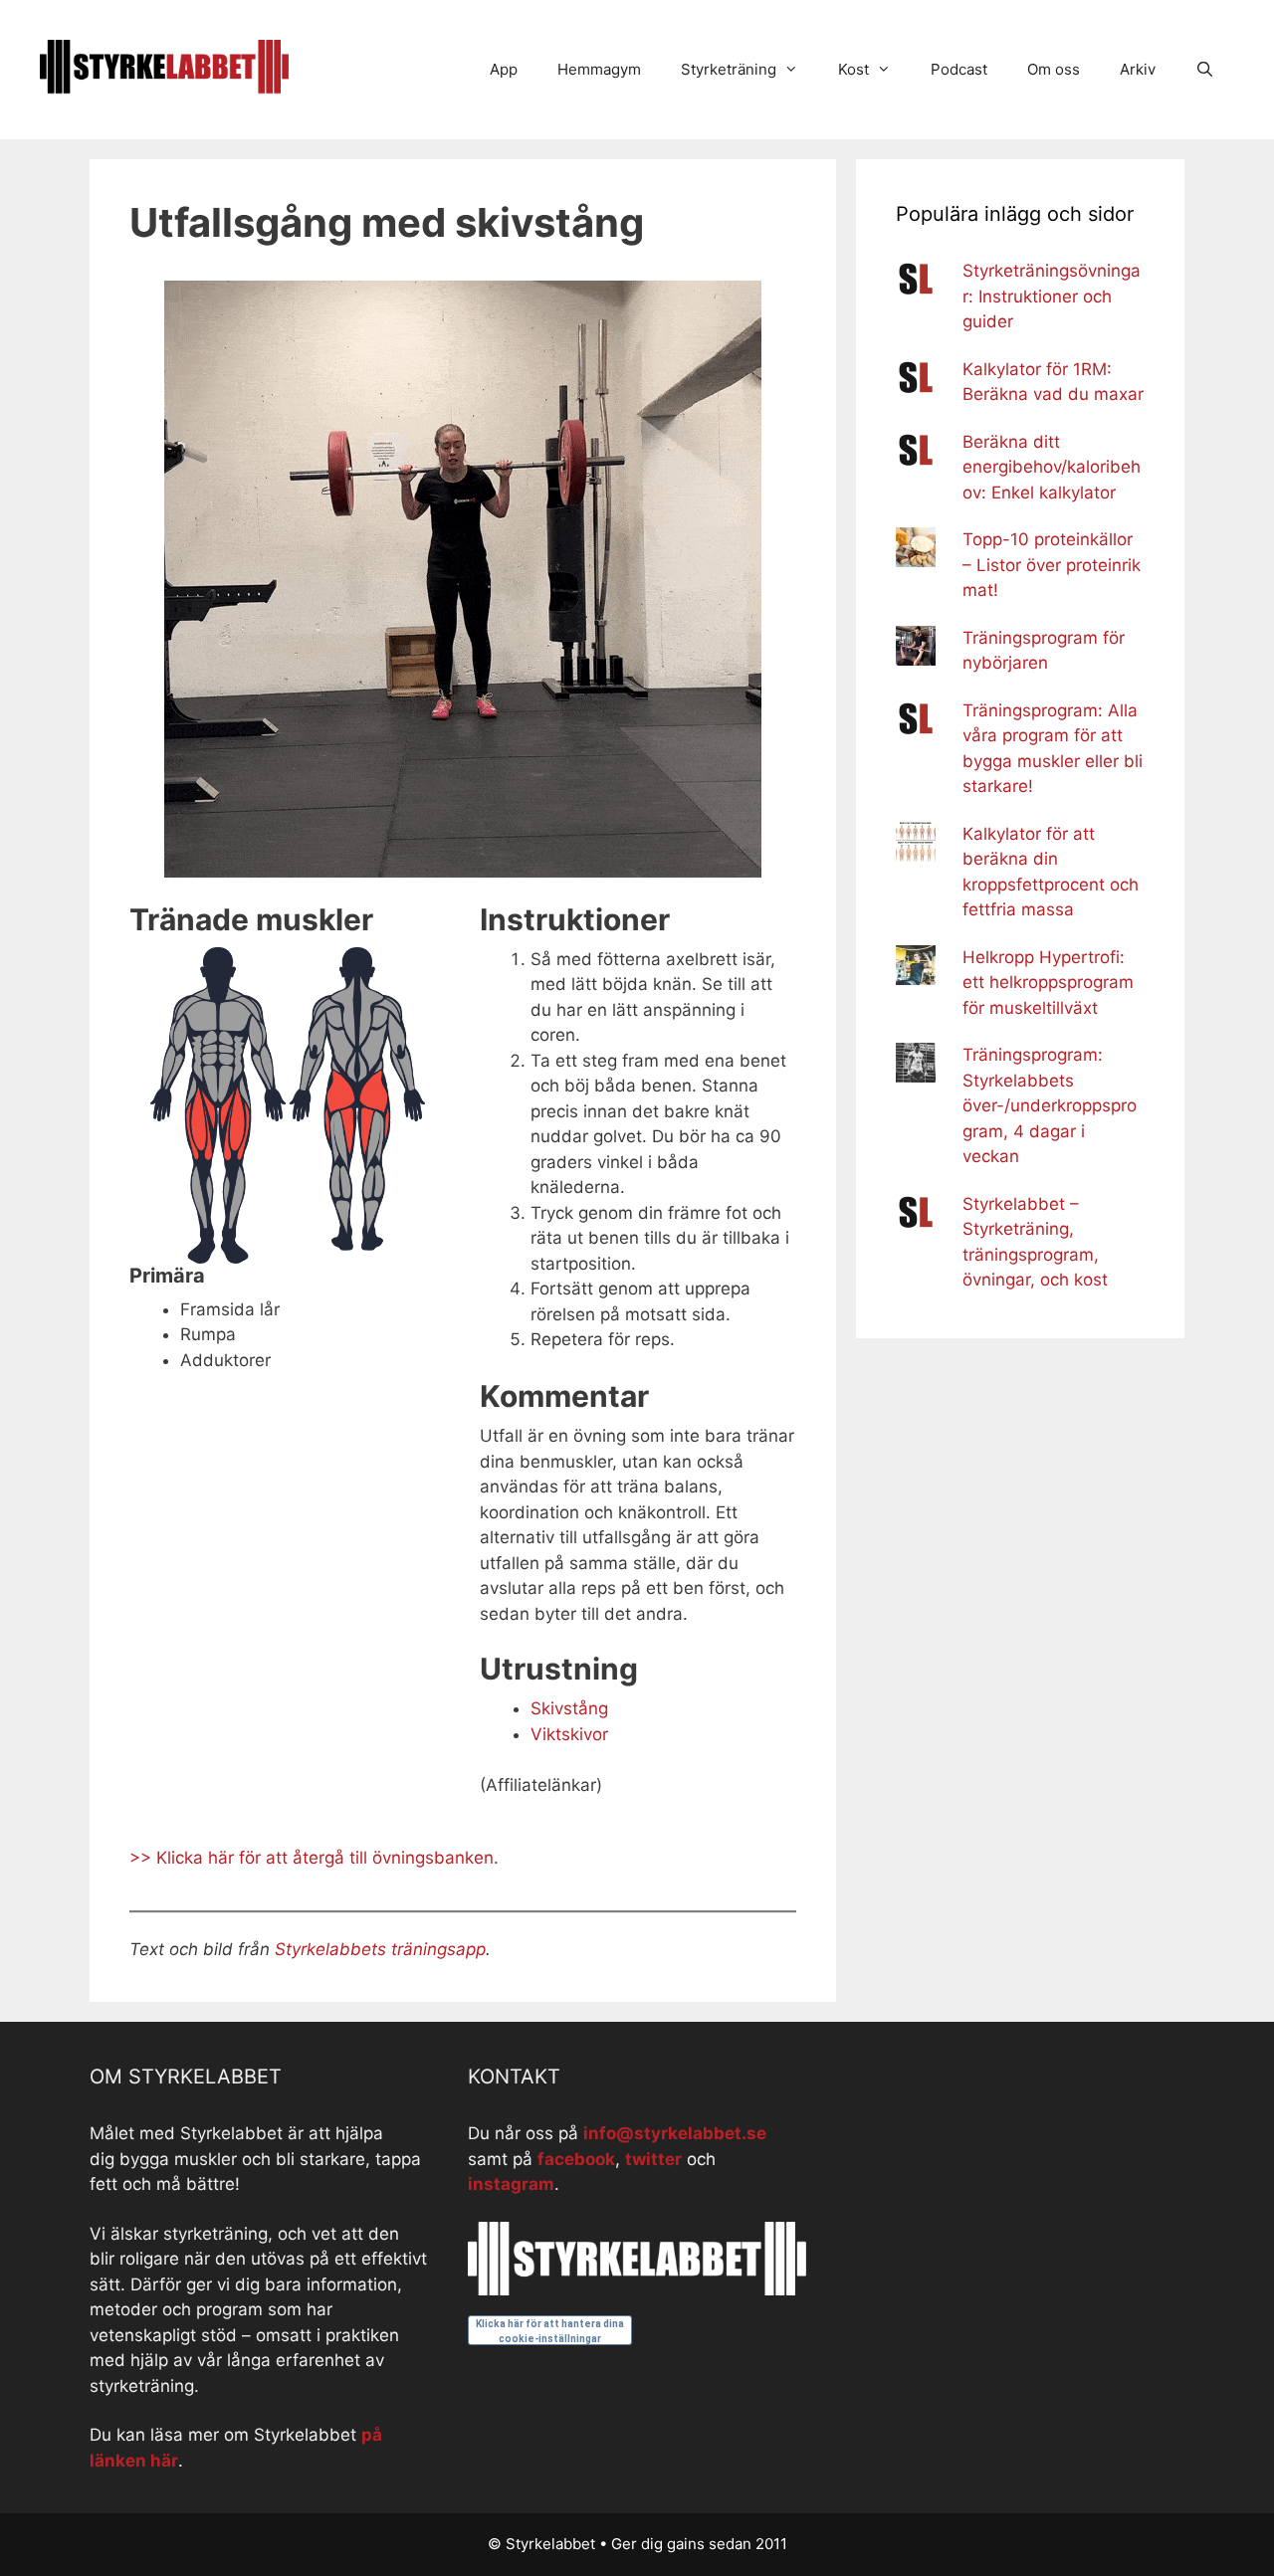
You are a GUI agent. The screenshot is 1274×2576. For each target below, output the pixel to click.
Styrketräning (729, 69)
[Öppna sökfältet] (1205, 70)
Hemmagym (599, 69)
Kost (853, 69)
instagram (511, 2184)
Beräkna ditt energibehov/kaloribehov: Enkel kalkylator (1052, 467)
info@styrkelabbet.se (675, 2133)
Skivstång (569, 1708)
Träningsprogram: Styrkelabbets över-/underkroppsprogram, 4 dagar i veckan (1050, 1105)
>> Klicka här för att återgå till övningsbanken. (314, 1858)
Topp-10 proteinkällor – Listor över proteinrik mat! (1052, 565)
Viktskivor (569, 1734)
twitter (653, 2159)
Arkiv (1138, 69)
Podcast (959, 69)
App (504, 69)
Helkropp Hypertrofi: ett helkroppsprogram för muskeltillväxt (1048, 983)
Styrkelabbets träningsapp (380, 1949)
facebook (576, 2159)
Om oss (1054, 69)
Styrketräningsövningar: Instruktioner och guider (1052, 296)
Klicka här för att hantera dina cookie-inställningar (550, 2331)
